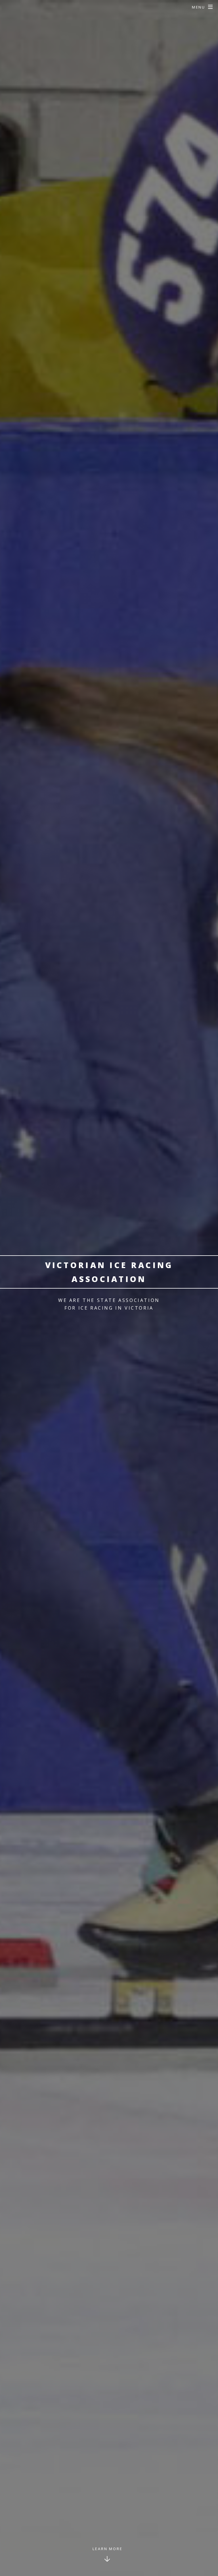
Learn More (108, 2549)
